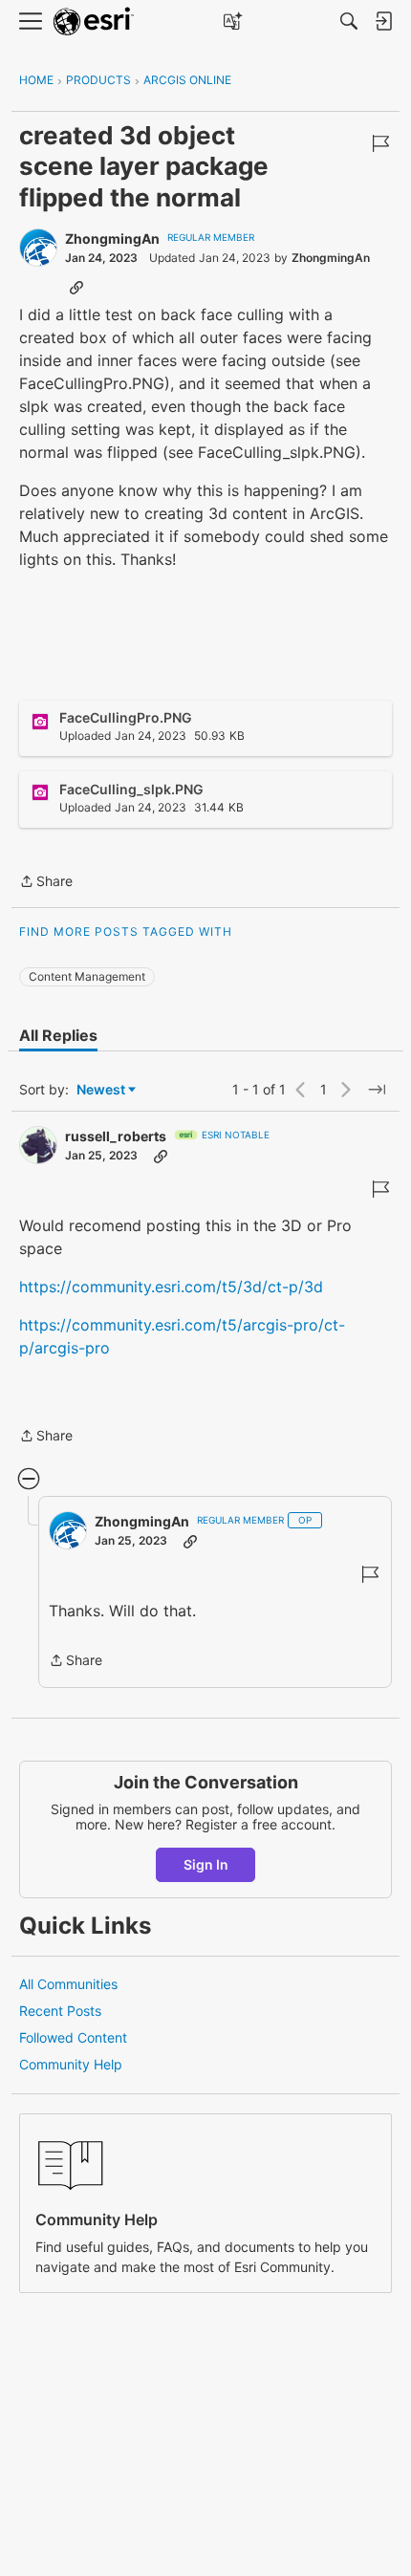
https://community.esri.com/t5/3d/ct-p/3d (171, 1287)
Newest (101, 1090)
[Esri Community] (94, 22)
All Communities (68, 1984)
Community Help (71, 2064)
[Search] (349, 21)
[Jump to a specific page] (377, 1090)
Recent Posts (60, 2011)
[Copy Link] (76, 287)
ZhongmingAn (112, 238)
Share (46, 883)
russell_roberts (116, 1136)
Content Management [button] (87, 976)
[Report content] (380, 143)
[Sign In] (383, 21)
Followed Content (73, 2037)
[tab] (58, 1035)
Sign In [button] (206, 1864)
